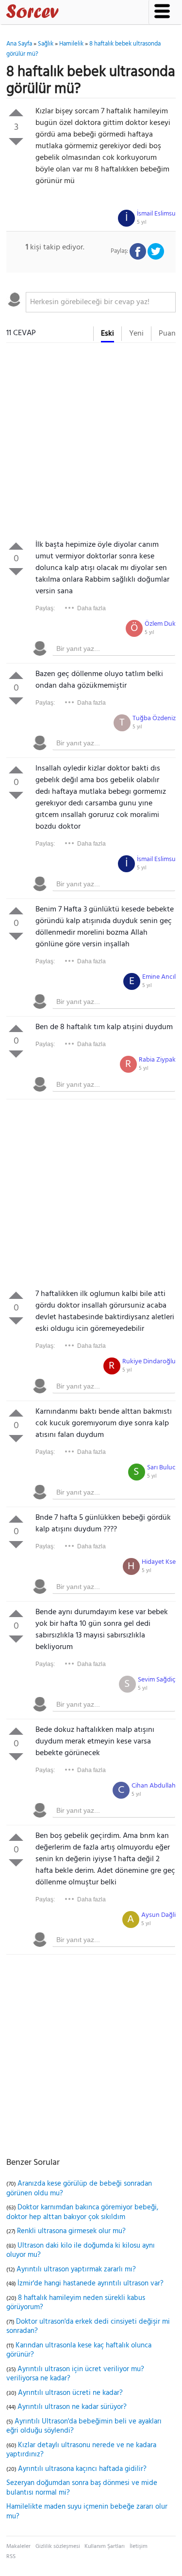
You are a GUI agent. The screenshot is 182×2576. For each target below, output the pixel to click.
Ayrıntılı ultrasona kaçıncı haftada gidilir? (82, 2469)
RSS (11, 2557)
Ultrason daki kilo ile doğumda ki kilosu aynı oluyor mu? (81, 2251)
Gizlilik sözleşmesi (58, 2546)
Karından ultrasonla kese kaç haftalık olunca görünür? (79, 2350)
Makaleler (18, 2546)
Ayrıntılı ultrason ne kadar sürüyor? (72, 2407)
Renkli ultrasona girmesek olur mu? (71, 2231)
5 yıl (142, 222)
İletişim (139, 2546)
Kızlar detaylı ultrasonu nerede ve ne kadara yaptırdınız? (81, 2450)
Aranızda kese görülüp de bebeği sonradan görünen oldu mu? (79, 2189)
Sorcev (65, 13)
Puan (167, 334)
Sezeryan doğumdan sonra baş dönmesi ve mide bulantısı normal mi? (82, 2488)
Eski (108, 334)
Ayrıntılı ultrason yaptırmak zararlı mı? (76, 2269)
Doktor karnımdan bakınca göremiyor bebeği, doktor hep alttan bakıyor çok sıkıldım (82, 2212)
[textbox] (101, 302)
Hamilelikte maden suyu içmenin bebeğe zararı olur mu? (87, 2512)
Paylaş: (45, 608)
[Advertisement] (91, 443)
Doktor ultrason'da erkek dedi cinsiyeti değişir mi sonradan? (88, 2327)
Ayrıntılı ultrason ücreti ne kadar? (70, 2393)
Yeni (136, 334)
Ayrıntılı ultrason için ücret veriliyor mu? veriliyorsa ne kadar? (75, 2374)
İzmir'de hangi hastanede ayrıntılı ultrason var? (91, 2283)
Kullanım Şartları (105, 2546)
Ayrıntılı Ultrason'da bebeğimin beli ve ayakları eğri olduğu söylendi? (84, 2426)
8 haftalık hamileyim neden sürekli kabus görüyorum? (76, 2303)
